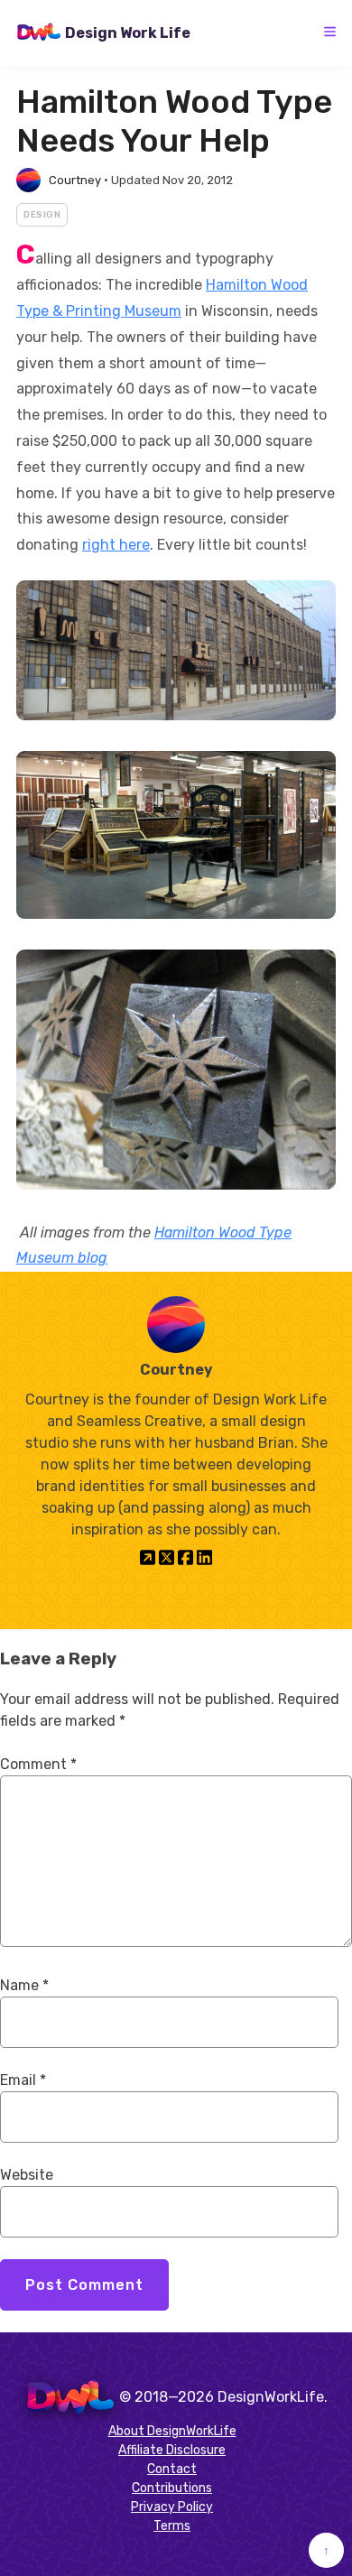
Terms (172, 2526)
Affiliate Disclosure (172, 2450)
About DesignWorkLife (172, 2431)
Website (27, 2175)
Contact (172, 2469)
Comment (38, 1764)
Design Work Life (128, 33)
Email (23, 2080)
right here (116, 545)
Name (24, 1985)
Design (42, 215)
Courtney (75, 180)
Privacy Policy (172, 2507)
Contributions (172, 2488)
